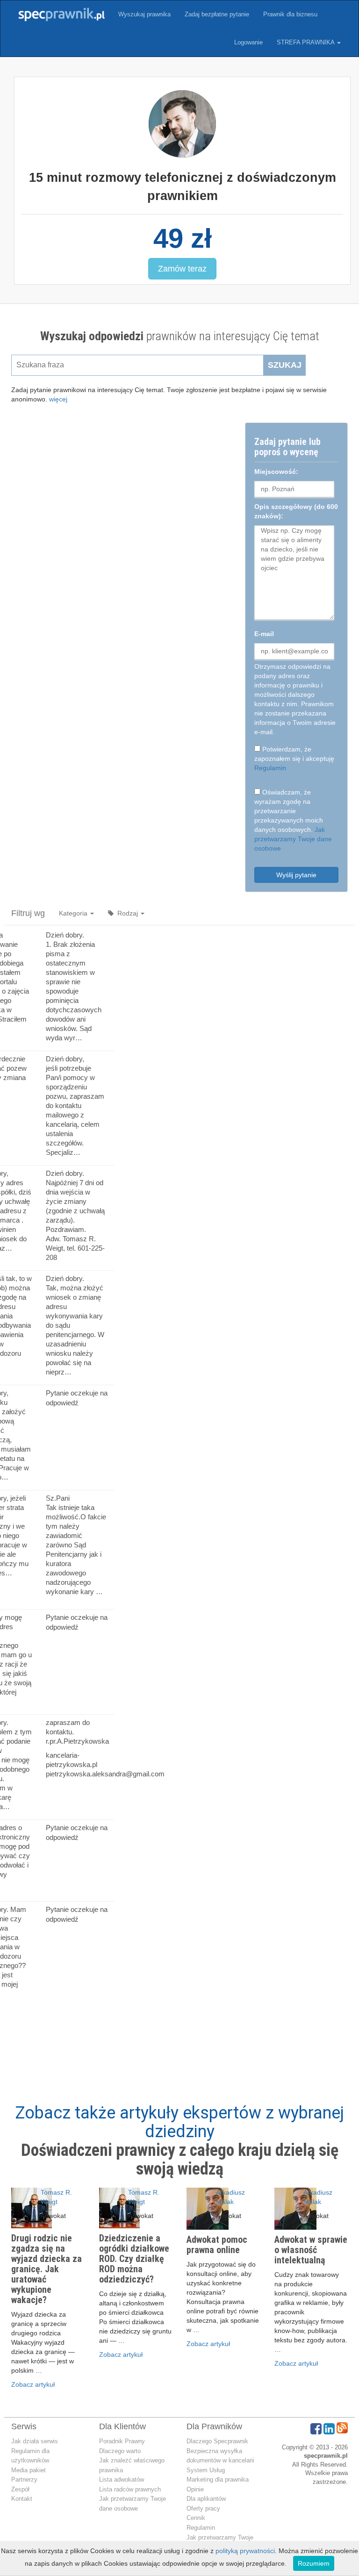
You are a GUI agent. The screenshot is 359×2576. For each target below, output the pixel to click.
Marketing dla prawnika (218, 2479)
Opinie (195, 2489)
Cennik (196, 2518)
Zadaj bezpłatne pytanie (217, 14)
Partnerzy (24, 2479)
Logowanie (248, 42)
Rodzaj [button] (127, 913)
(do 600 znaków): (296, 511)
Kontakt (22, 2499)
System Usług (206, 2470)
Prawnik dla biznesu (290, 14)
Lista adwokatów (122, 2479)
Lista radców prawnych (130, 2489)
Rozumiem (314, 2563)
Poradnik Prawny (122, 2441)
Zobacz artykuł (33, 2384)
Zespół (20, 2489)
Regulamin (270, 768)
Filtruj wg (28, 913)
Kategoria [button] (74, 913)
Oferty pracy (203, 2508)
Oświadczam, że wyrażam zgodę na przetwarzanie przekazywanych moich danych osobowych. (293, 820)
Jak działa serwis (35, 2441)
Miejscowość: (276, 472)
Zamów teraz (182, 269)
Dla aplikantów (206, 2499)
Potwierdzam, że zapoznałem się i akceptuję (294, 758)
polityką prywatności (245, 2551)
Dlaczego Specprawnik (217, 2441)
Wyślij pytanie (296, 875)
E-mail (264, 634)
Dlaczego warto (120, 2451)
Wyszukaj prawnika (144, 14)
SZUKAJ (285, 365)
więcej (58, 399)
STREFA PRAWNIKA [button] (306, 42)
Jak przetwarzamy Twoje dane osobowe (293, 839)
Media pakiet (29, 2470)
